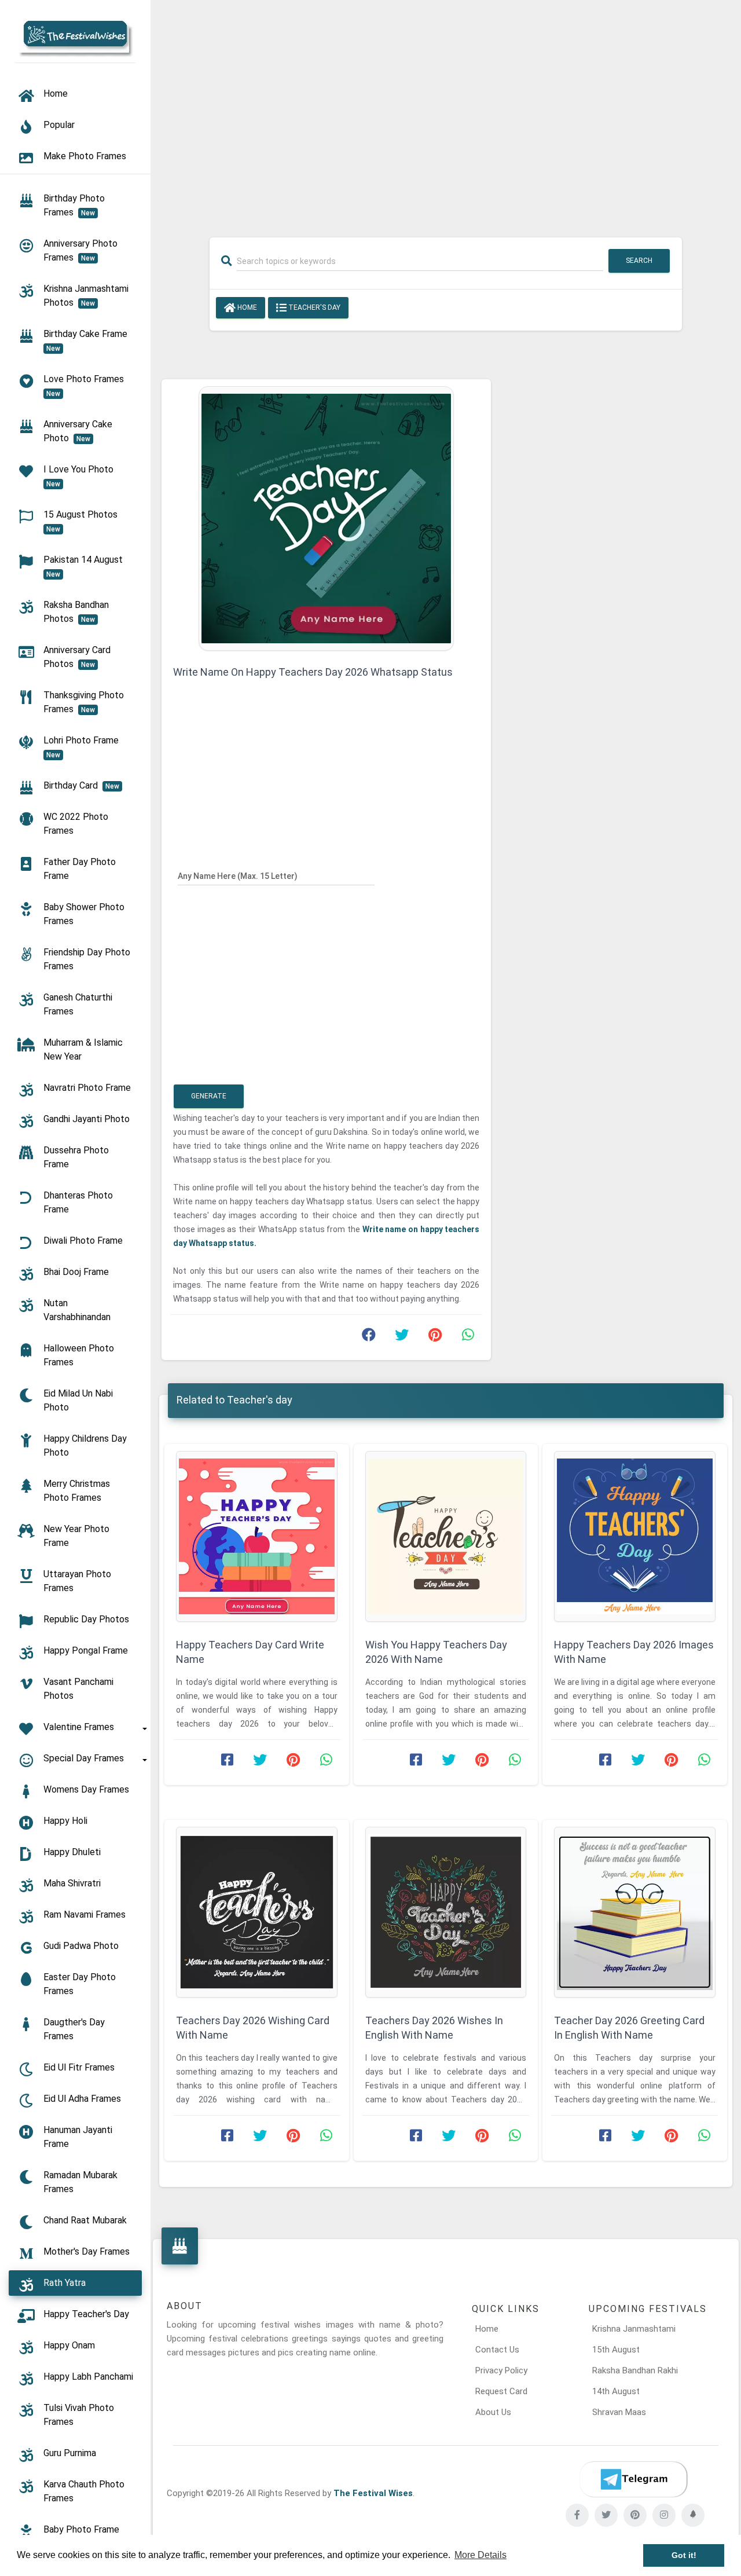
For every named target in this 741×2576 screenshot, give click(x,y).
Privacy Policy (501, 2370)
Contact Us (497, 2350)
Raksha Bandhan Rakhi (635, 2370)
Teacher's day (313, 307)
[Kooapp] (693, 2515)
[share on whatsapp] (468, 1338)
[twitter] (606, 2515)
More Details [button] (480, 2555)
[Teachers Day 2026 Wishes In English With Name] (446, 1912)
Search (639, 261)
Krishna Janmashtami (634, 2329)
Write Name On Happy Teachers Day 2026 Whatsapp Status (313, 672)
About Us (493, 2412)
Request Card (501, 2391)
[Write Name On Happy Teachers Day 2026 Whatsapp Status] (326, 518)
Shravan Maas (619, 2412)
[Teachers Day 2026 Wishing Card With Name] (257, 1912)
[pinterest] (635, 2515)
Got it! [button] (684, 2555)
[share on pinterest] (435, 1338)
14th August (616, 2391)
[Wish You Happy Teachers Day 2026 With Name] (446, 1536)
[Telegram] (633, 2479)
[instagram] (664, 2515)
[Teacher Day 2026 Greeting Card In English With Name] (635, 1912)
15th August (616, 2350)
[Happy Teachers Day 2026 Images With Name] (635, 1536)
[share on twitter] (402, 1338)
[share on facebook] (369, 1338)
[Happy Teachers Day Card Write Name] (257, 1536)
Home (246, 307)
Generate (209, 1096)
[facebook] (577, 2515)
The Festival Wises (373, 2493)
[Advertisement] (446, 111)
